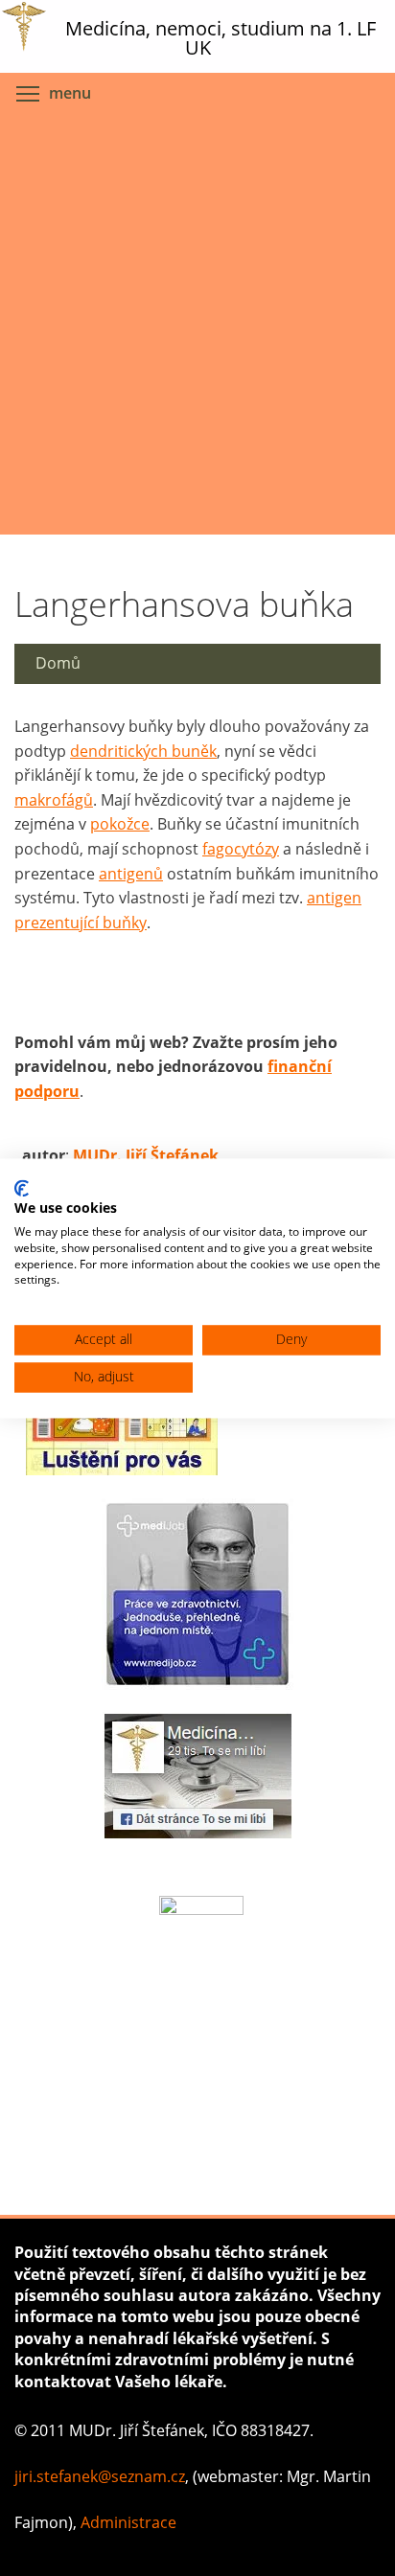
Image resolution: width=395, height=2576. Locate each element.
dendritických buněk (143, 751)
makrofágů (54, 800)
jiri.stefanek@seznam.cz (100, 2476)
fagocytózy (241, 849)
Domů (58, 663)
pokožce (120, 824)
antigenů (131, 874)
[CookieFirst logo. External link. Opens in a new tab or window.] (22, 1188)
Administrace (128, 2522)
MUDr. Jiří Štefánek (146, 1155)
